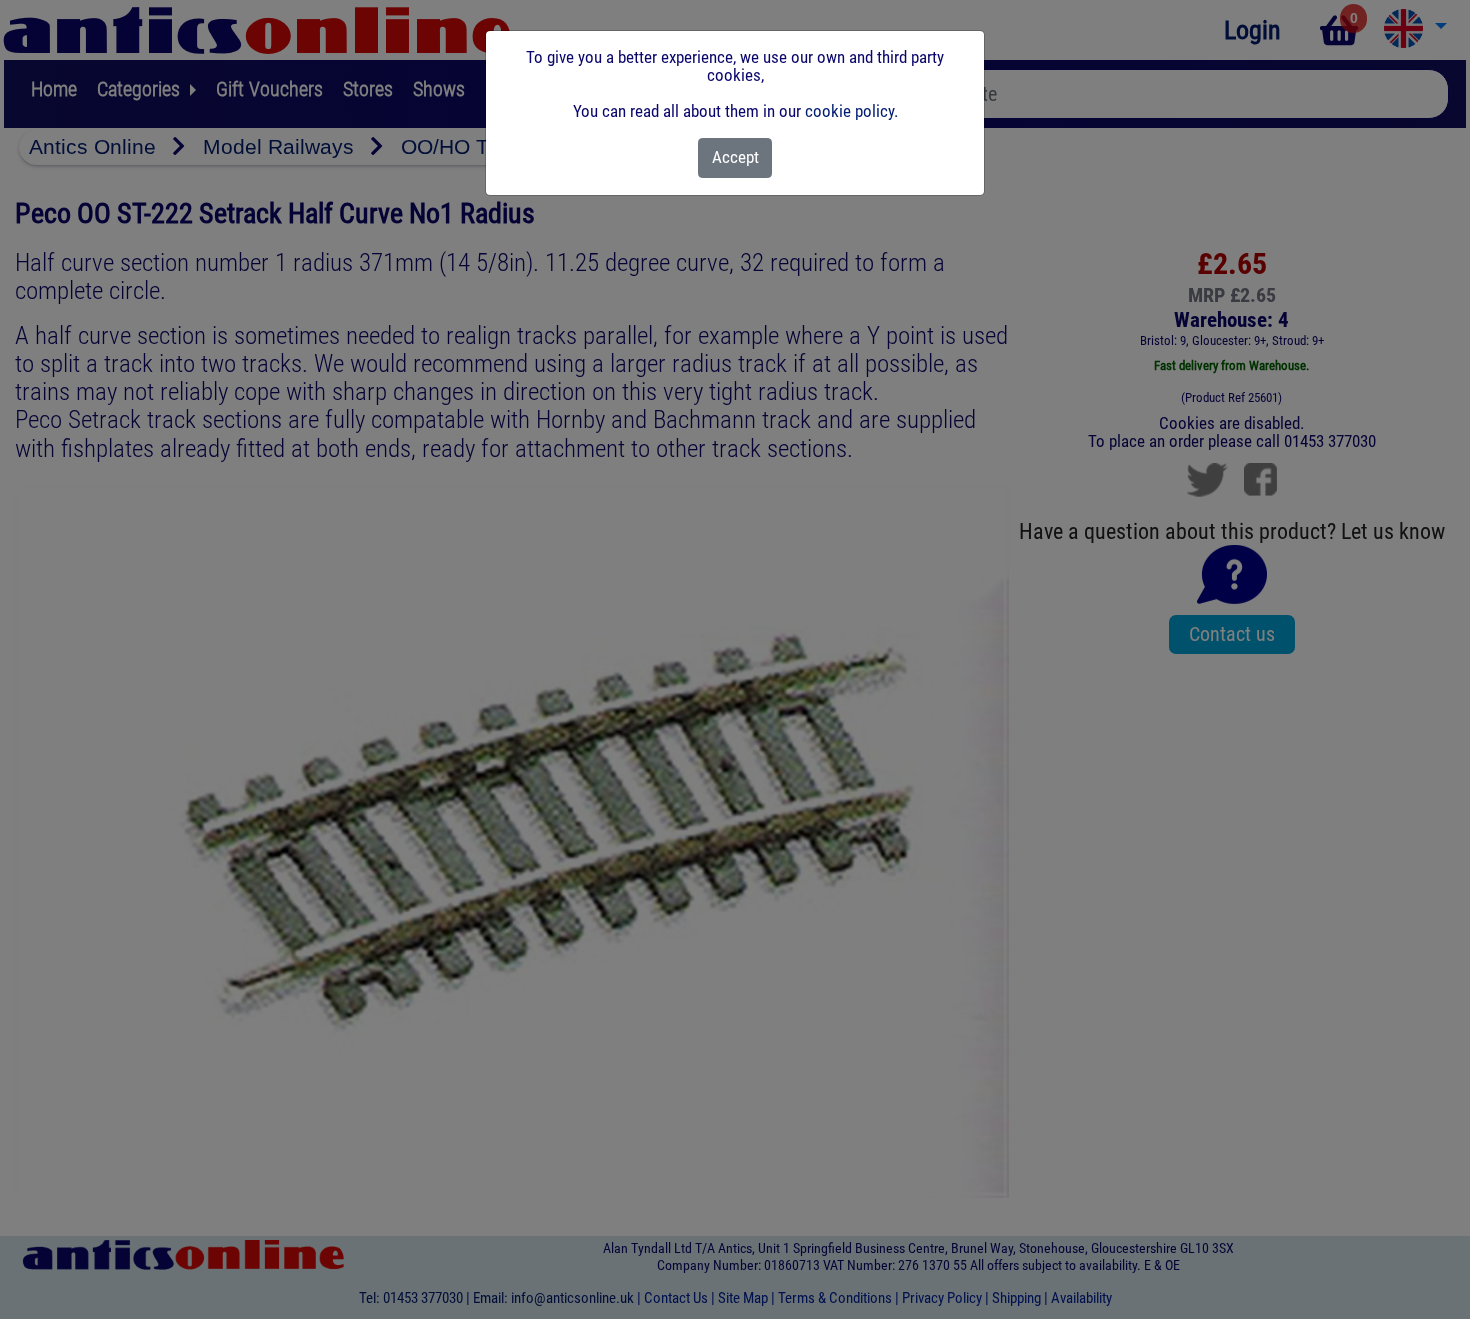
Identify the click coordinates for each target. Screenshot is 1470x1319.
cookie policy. (851, 111)
